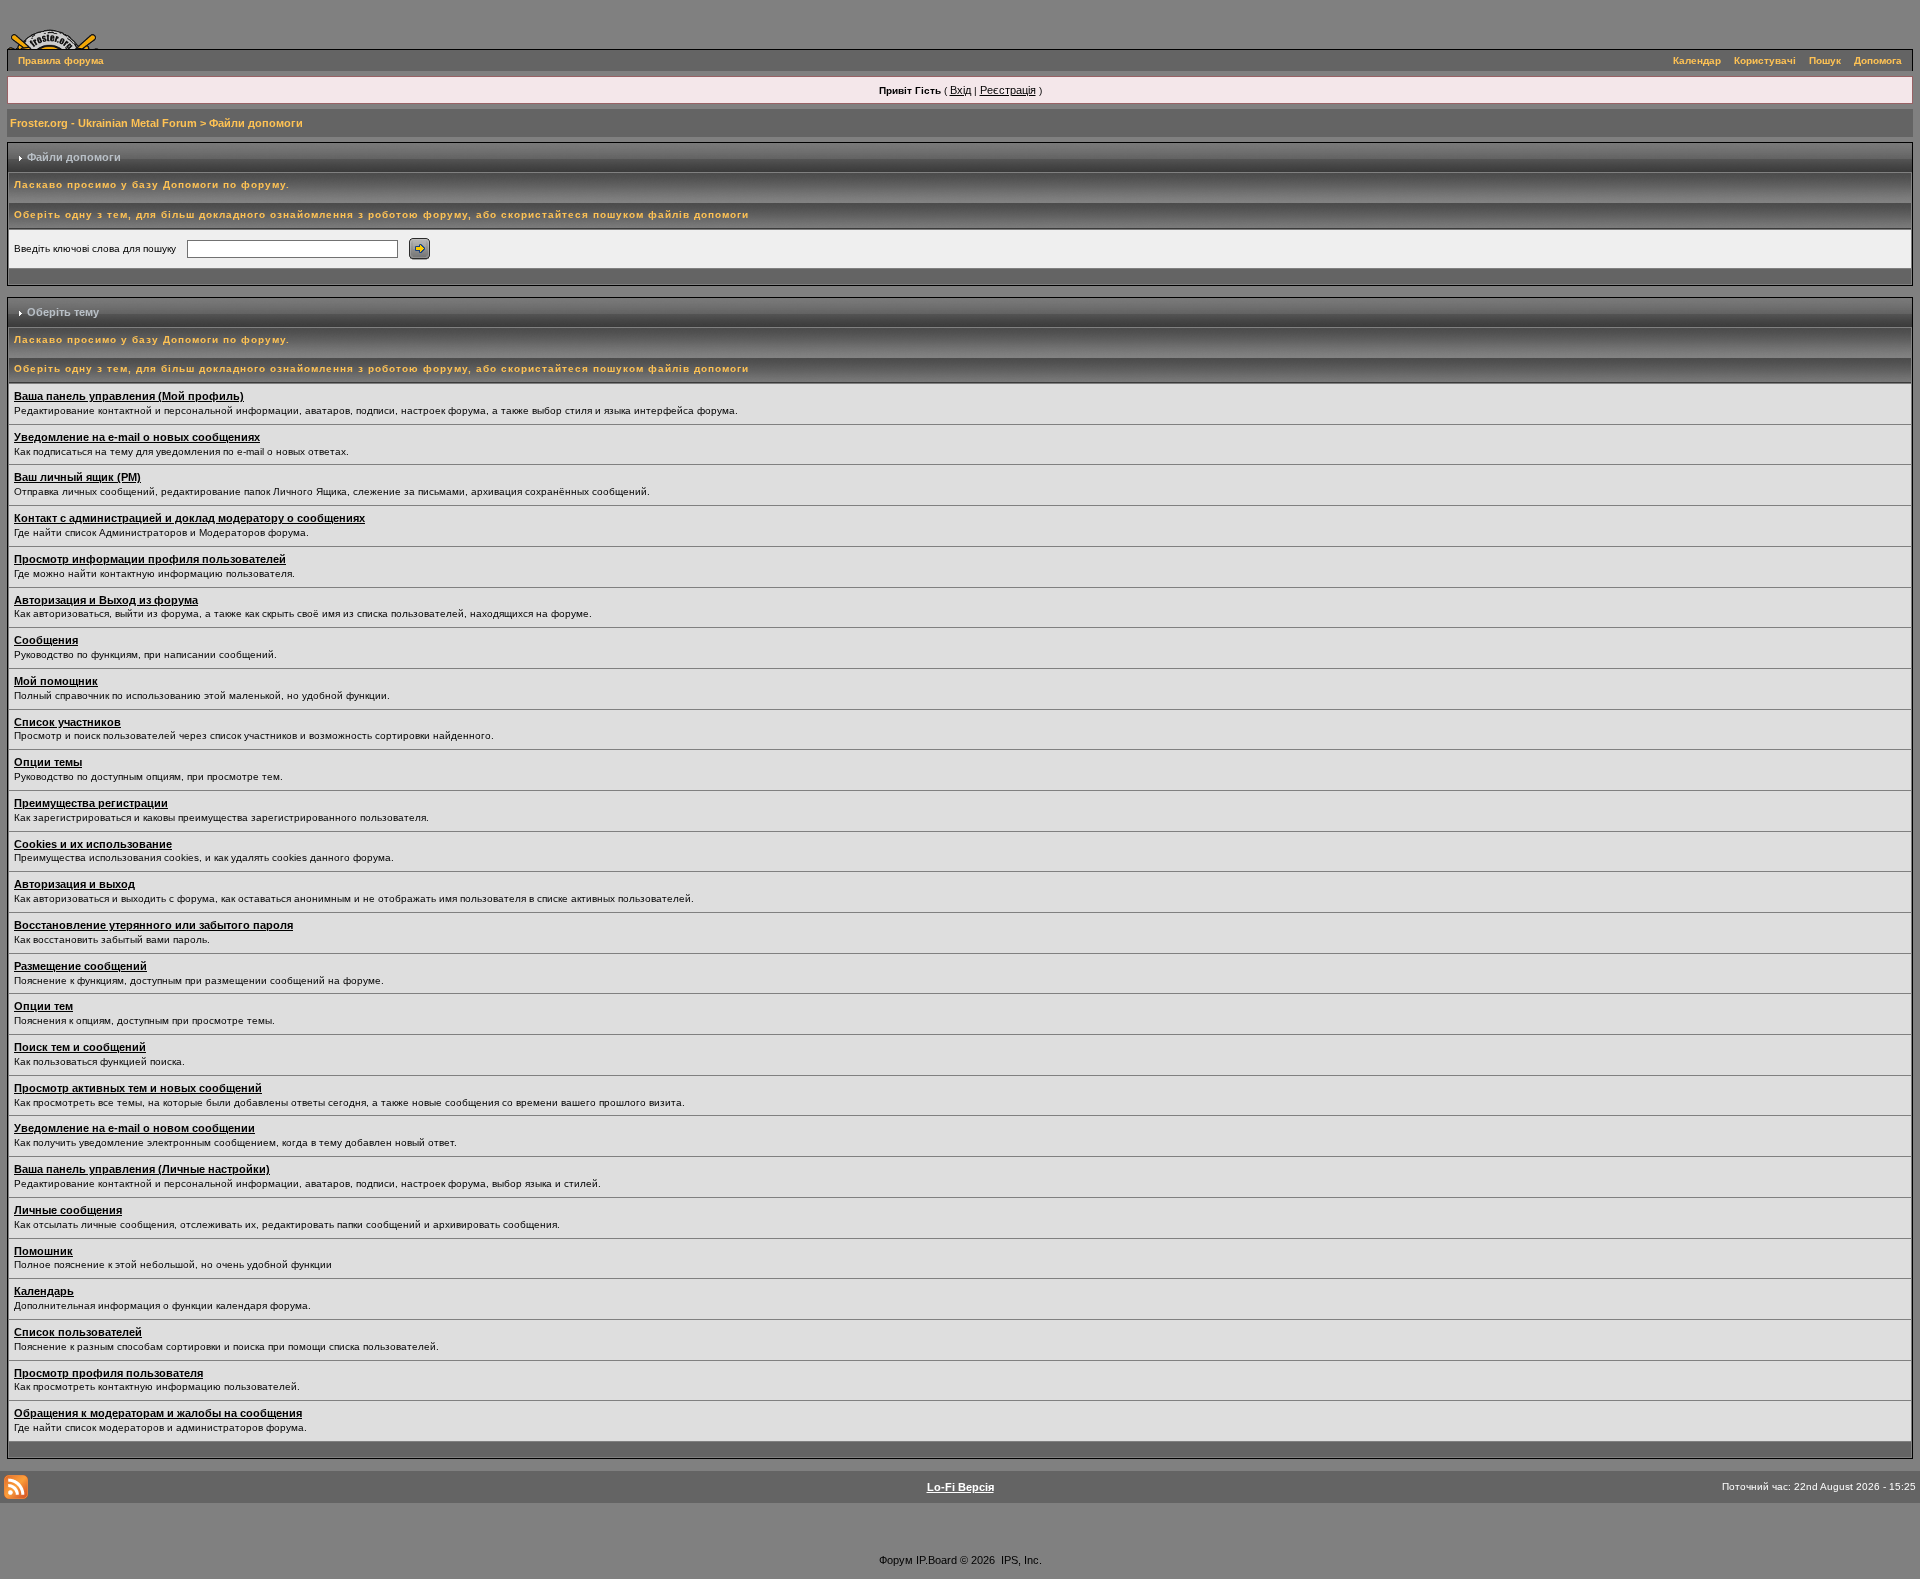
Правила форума (61, 60)
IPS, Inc (1020, 1560)
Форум (896, 1560)
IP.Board (936, 1560)
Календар (1697, 60)
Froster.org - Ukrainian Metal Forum (103, 123)
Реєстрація (1008, 90)
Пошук (1825, 60)
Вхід (960, 90)
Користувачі (1765, 60)
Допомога (1878, 60)
